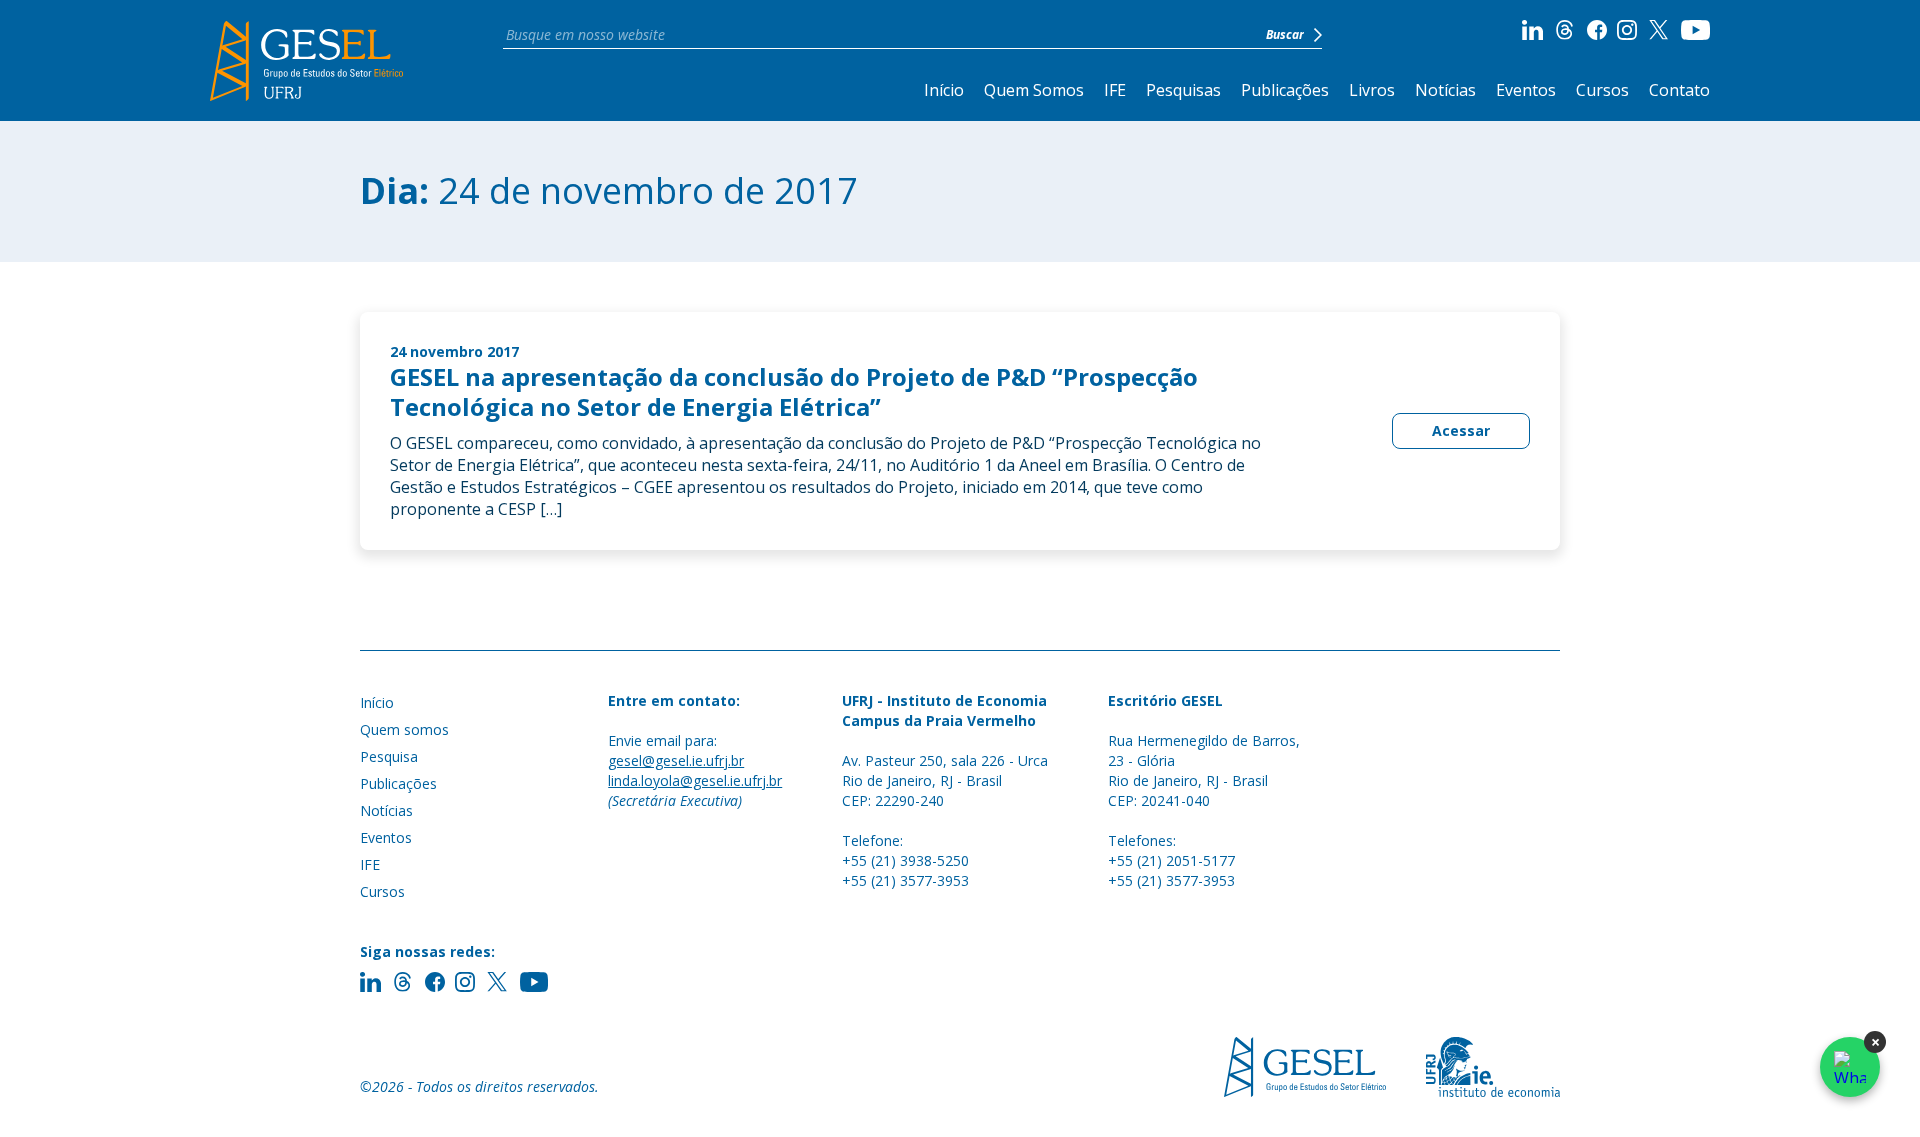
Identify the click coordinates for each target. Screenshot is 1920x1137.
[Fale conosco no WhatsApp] (1850, 1067)
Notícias (1445, 90)
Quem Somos (1034, 90)
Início (944, 90)
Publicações (1285, 90)
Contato (1679, 90)
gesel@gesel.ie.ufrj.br (676, 760)
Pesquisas (1183, 90)
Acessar (1461, 430)
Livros (1372, 90)
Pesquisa (389, 756)
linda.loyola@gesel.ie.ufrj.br (695, 780)
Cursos (1602, 90)
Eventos (1526, 90)
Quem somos (404, 729)
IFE (1115, 90)
